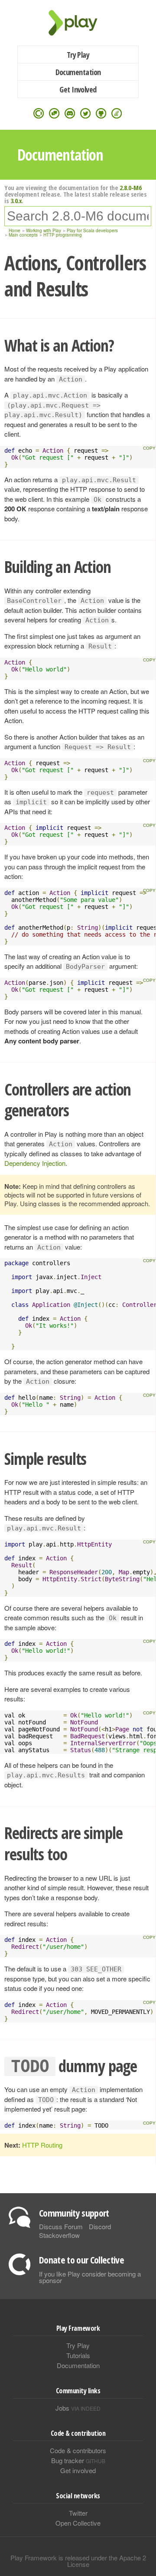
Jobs (78, 2408)
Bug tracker (78, 2460)
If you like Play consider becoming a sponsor (90, 2277)
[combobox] (78, 216)
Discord (100, 2226)
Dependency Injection (35, 1163)
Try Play (78, 55)
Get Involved (78, 89)
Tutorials (78, 2355)
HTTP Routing (42, 2145)
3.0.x (16, 201)
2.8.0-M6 (130, 188)
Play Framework (78, 23)
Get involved (78, 2470)
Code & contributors (78, 2450)
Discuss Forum (61, 2226)
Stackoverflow (59, 2235)
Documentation (78, 72)
